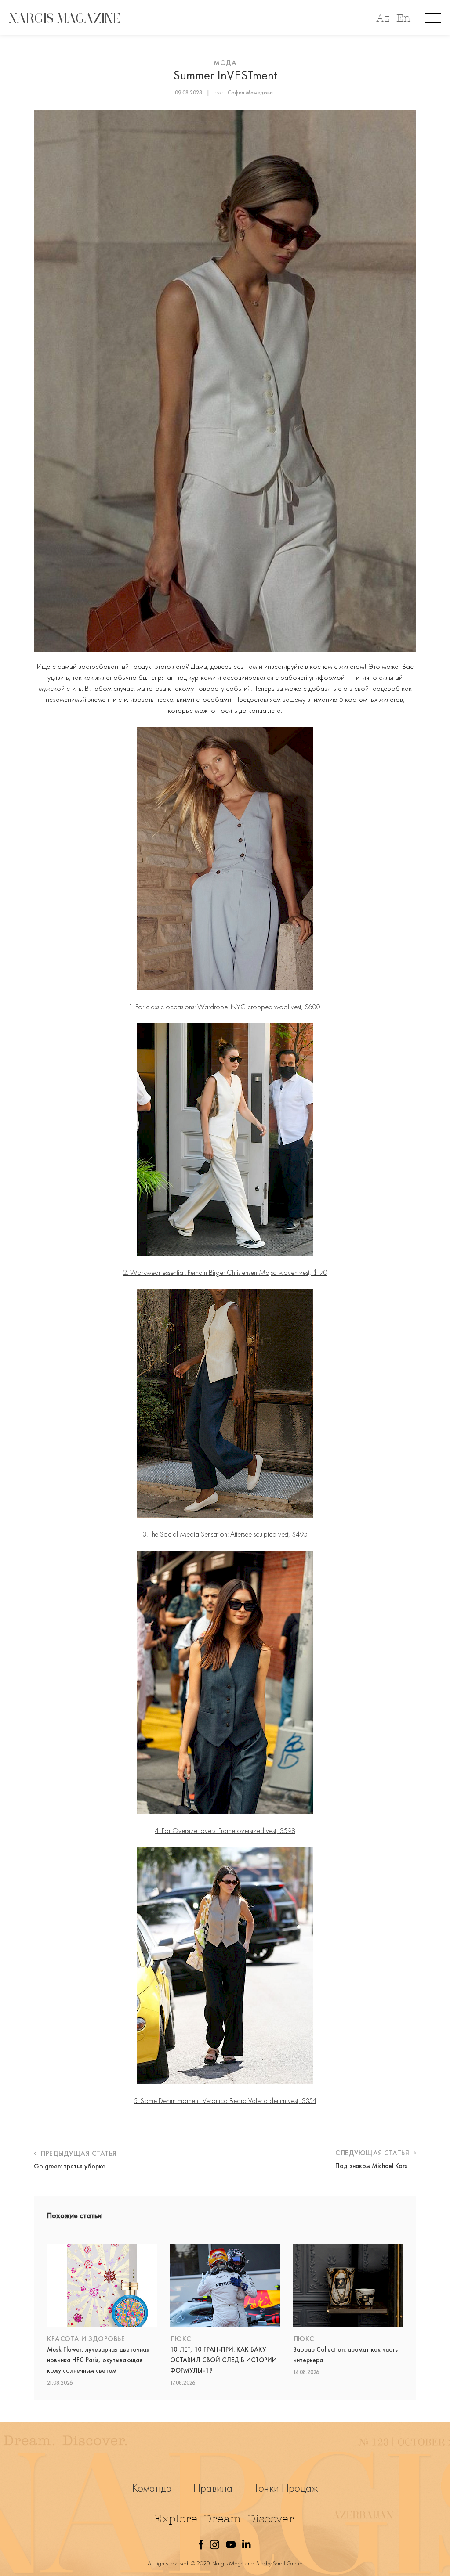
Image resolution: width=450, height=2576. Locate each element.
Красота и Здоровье (86, 2339)
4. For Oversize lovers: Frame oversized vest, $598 (225, 1830)
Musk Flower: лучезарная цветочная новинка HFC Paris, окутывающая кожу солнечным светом (98, 2360)
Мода (225, 63)
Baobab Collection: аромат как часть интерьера (345, 2355)
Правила (213, 2488)
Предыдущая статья (78, 2153)
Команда (152, 2488)
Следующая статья (373, 2153)
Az (383, 18)
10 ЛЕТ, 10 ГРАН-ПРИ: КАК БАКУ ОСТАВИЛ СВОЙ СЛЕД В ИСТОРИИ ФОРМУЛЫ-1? (223, 2360)
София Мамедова (250, 92)
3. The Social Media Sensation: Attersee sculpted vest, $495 (225, 1534)
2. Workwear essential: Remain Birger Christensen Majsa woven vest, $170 (225, 1272)
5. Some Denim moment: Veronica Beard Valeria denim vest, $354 (225, 2100)
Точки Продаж (286, 2488)
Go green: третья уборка (70, 2166)
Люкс (181, 2339)
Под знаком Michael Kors (371, 2166)
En (403, 18)
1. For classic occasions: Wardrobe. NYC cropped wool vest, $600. (225, 1007)
